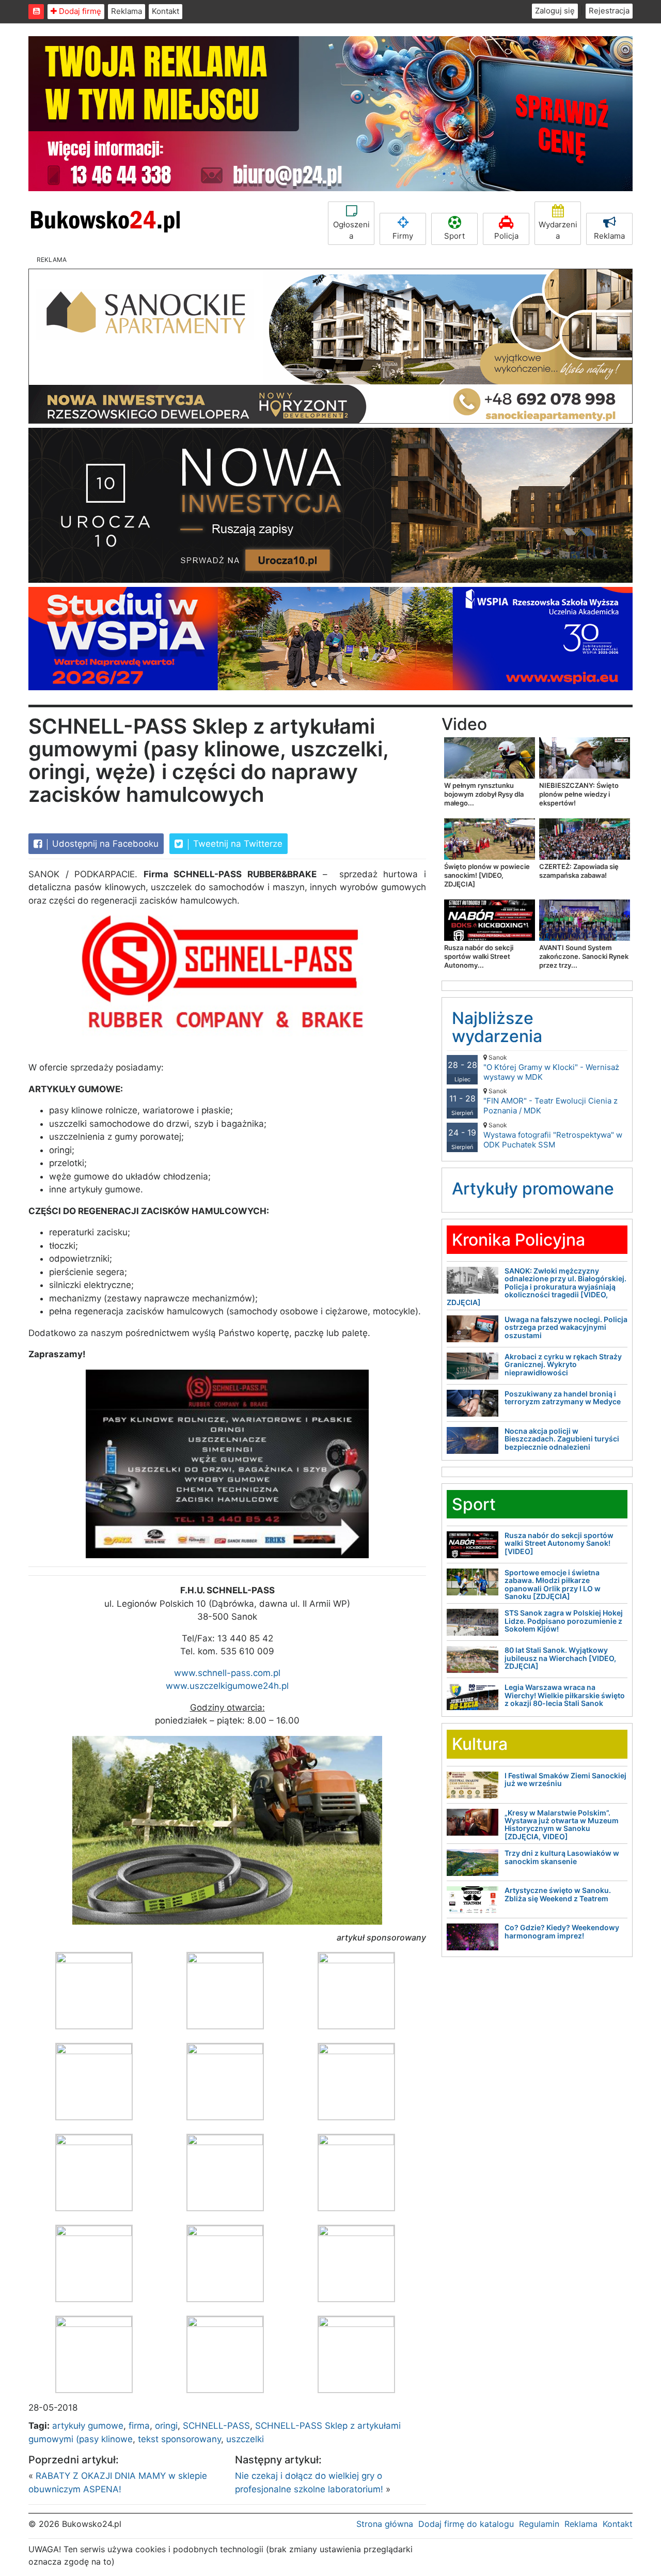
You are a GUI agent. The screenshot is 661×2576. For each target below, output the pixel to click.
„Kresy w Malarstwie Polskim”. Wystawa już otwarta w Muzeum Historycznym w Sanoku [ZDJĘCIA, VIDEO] (562, 1825)
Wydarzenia (558, 230)
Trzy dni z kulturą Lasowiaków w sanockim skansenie (562, 1857)
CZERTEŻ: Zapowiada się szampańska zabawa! (579, 871)
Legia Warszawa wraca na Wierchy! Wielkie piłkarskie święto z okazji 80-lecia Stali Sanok (565, 1695)
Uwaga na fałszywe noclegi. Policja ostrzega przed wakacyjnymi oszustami (566, 1327)
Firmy (403, 236)
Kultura (480, 1744)
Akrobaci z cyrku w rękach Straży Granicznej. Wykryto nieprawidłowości (563, 1364)
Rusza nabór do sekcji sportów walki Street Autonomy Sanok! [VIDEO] (559, 1543)
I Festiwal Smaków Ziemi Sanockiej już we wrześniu (565, 1779)
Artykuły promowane (533, 1189)
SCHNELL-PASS (216, 2426)
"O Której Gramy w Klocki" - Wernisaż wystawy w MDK (551, 1068)
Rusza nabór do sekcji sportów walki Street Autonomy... (479, 956)
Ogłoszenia (351, 230)
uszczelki (245, 2439)
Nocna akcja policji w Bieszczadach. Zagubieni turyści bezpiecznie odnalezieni (562, 1439)
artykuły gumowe (88, 2426)
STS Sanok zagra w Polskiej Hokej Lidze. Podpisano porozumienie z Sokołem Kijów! (564, 1621)
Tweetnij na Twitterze (237, 844)
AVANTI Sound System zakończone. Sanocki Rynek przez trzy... (584, 956)
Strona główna (385, 2524)
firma (139, 2426)
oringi (166, 2426)
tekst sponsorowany (179, 2439)
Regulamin (539, 2524)
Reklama (127, 11)
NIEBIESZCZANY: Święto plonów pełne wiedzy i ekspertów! (579, 794)
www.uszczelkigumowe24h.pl (227, 1686)
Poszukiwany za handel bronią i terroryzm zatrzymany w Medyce (563, 1398)
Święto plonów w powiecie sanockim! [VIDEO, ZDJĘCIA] (487, 875)
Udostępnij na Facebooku (104, 844)
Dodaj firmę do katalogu (466, 2524)
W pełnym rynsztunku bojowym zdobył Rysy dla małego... (484, 794)
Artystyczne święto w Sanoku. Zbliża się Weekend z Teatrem (558, 1894)
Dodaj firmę (79, 11)
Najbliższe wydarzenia (497, 1027)
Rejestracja (609, 11)
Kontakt (166, 11)
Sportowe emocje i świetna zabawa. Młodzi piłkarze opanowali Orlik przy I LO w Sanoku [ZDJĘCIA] (553, 1584)
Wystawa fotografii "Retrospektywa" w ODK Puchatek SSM (553, 1135)
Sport (454, 236)
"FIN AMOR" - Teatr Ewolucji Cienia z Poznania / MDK (550, 1101)
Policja (506, 236)
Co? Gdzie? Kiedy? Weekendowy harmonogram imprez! (562, 1931)
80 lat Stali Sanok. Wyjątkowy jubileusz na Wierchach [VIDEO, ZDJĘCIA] (560, 1658)
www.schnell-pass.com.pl (227, 1673)
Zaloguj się (555, 11)
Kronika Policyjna (518, 1240)
